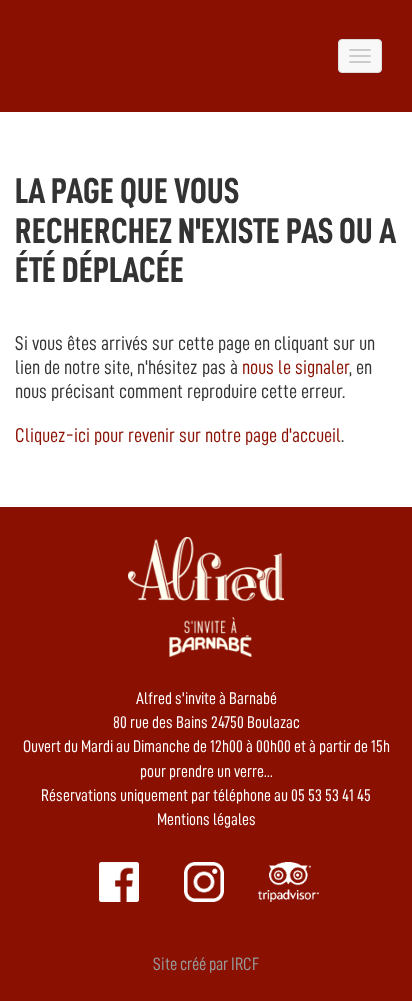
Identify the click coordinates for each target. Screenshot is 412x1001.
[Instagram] (204, 882)
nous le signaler (295, 367)
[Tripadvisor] (289, 882)
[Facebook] (119, 882)
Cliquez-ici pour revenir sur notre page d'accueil (178, 435)
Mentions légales (206, 819)
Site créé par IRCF (206, 964)
